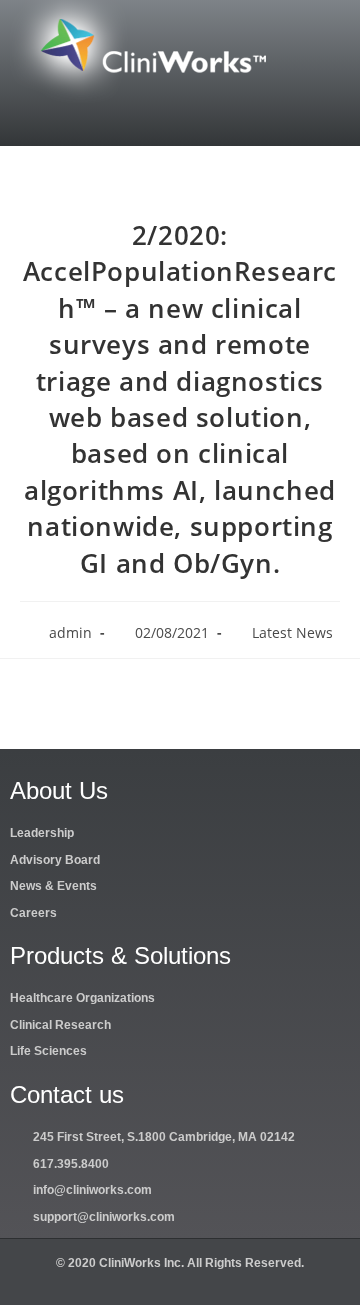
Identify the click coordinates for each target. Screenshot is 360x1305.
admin (70, 632)
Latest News (292, 632)
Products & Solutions (120, 955)
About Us (59, 790)
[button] (180, 119)
